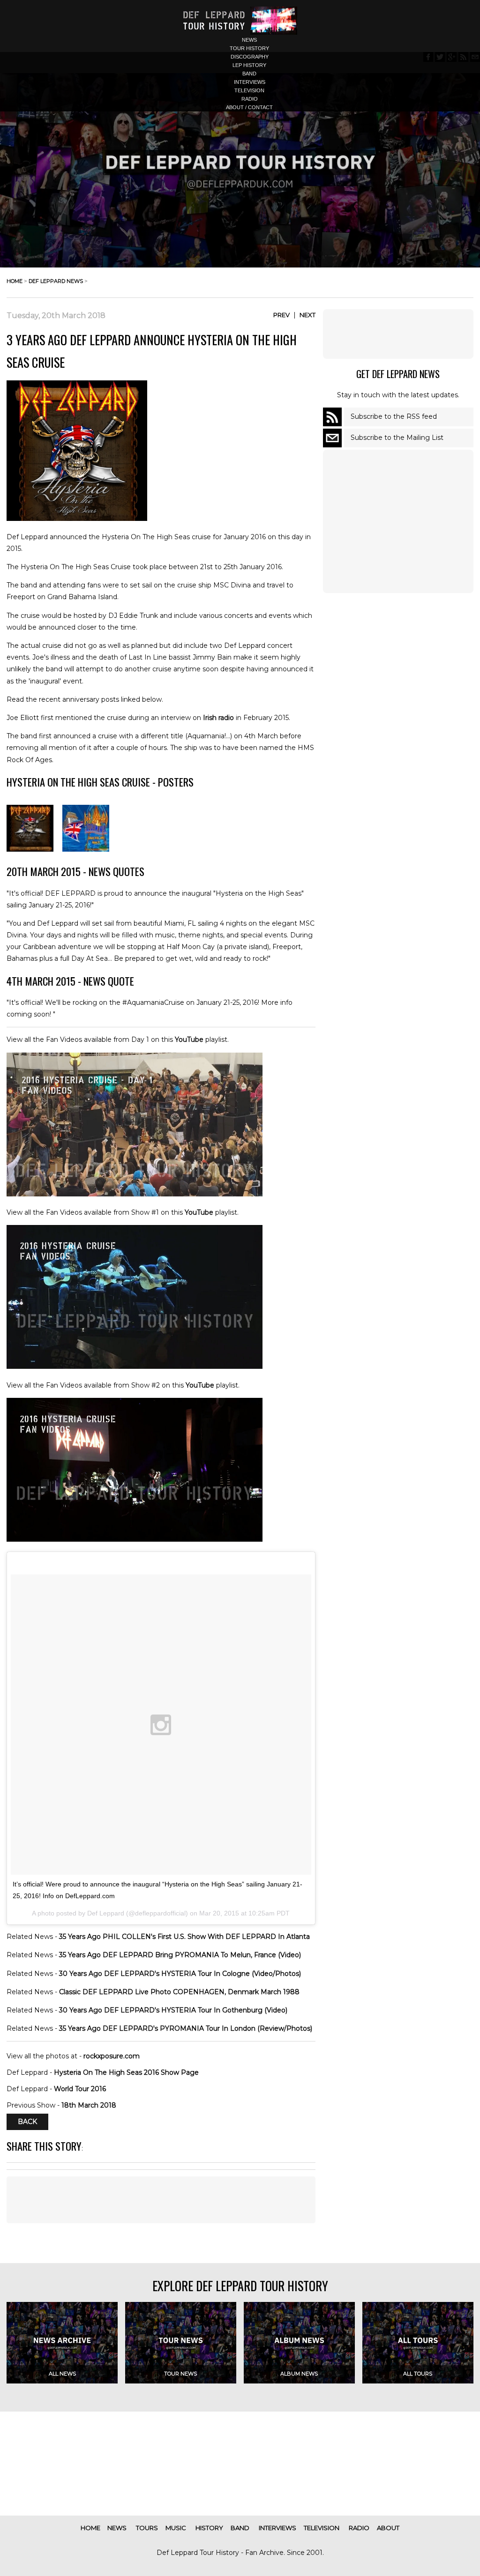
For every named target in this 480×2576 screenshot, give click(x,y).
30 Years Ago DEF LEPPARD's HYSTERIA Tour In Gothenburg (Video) (173, 2010)
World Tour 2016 (80, 2089)
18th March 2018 (89, 2105)
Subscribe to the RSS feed (394, 416)
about (388, 2528)
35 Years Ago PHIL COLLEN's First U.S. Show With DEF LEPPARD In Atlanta (184, 1937)
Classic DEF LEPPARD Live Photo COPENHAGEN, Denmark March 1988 (179, 1992)
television (249, 90)
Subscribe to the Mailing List (397, 438)
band (249, 74)
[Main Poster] (30, 849)
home (15, 281)
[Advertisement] (398, 334)
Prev (281, 315)
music (176, 2528)
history (209, 2528)
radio (250, 99)
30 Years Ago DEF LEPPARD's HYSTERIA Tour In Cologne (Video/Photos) (180, 1974)
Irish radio (218, 718)
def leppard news (56, 281)
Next (307, 315)
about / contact (249, 107)
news (249, 40)
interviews (250, 82)
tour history (249, 48)
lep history (249, 65)
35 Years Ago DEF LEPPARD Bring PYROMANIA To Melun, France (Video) (180, 1955)
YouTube (189, 1039)
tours (147, 2528)
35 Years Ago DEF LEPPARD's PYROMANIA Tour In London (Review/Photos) (186, 2028)
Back (27, 2122)
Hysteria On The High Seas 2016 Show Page (126, 2072)
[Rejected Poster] (86, 849)
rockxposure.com (112, 2056)
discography (250, 57)
